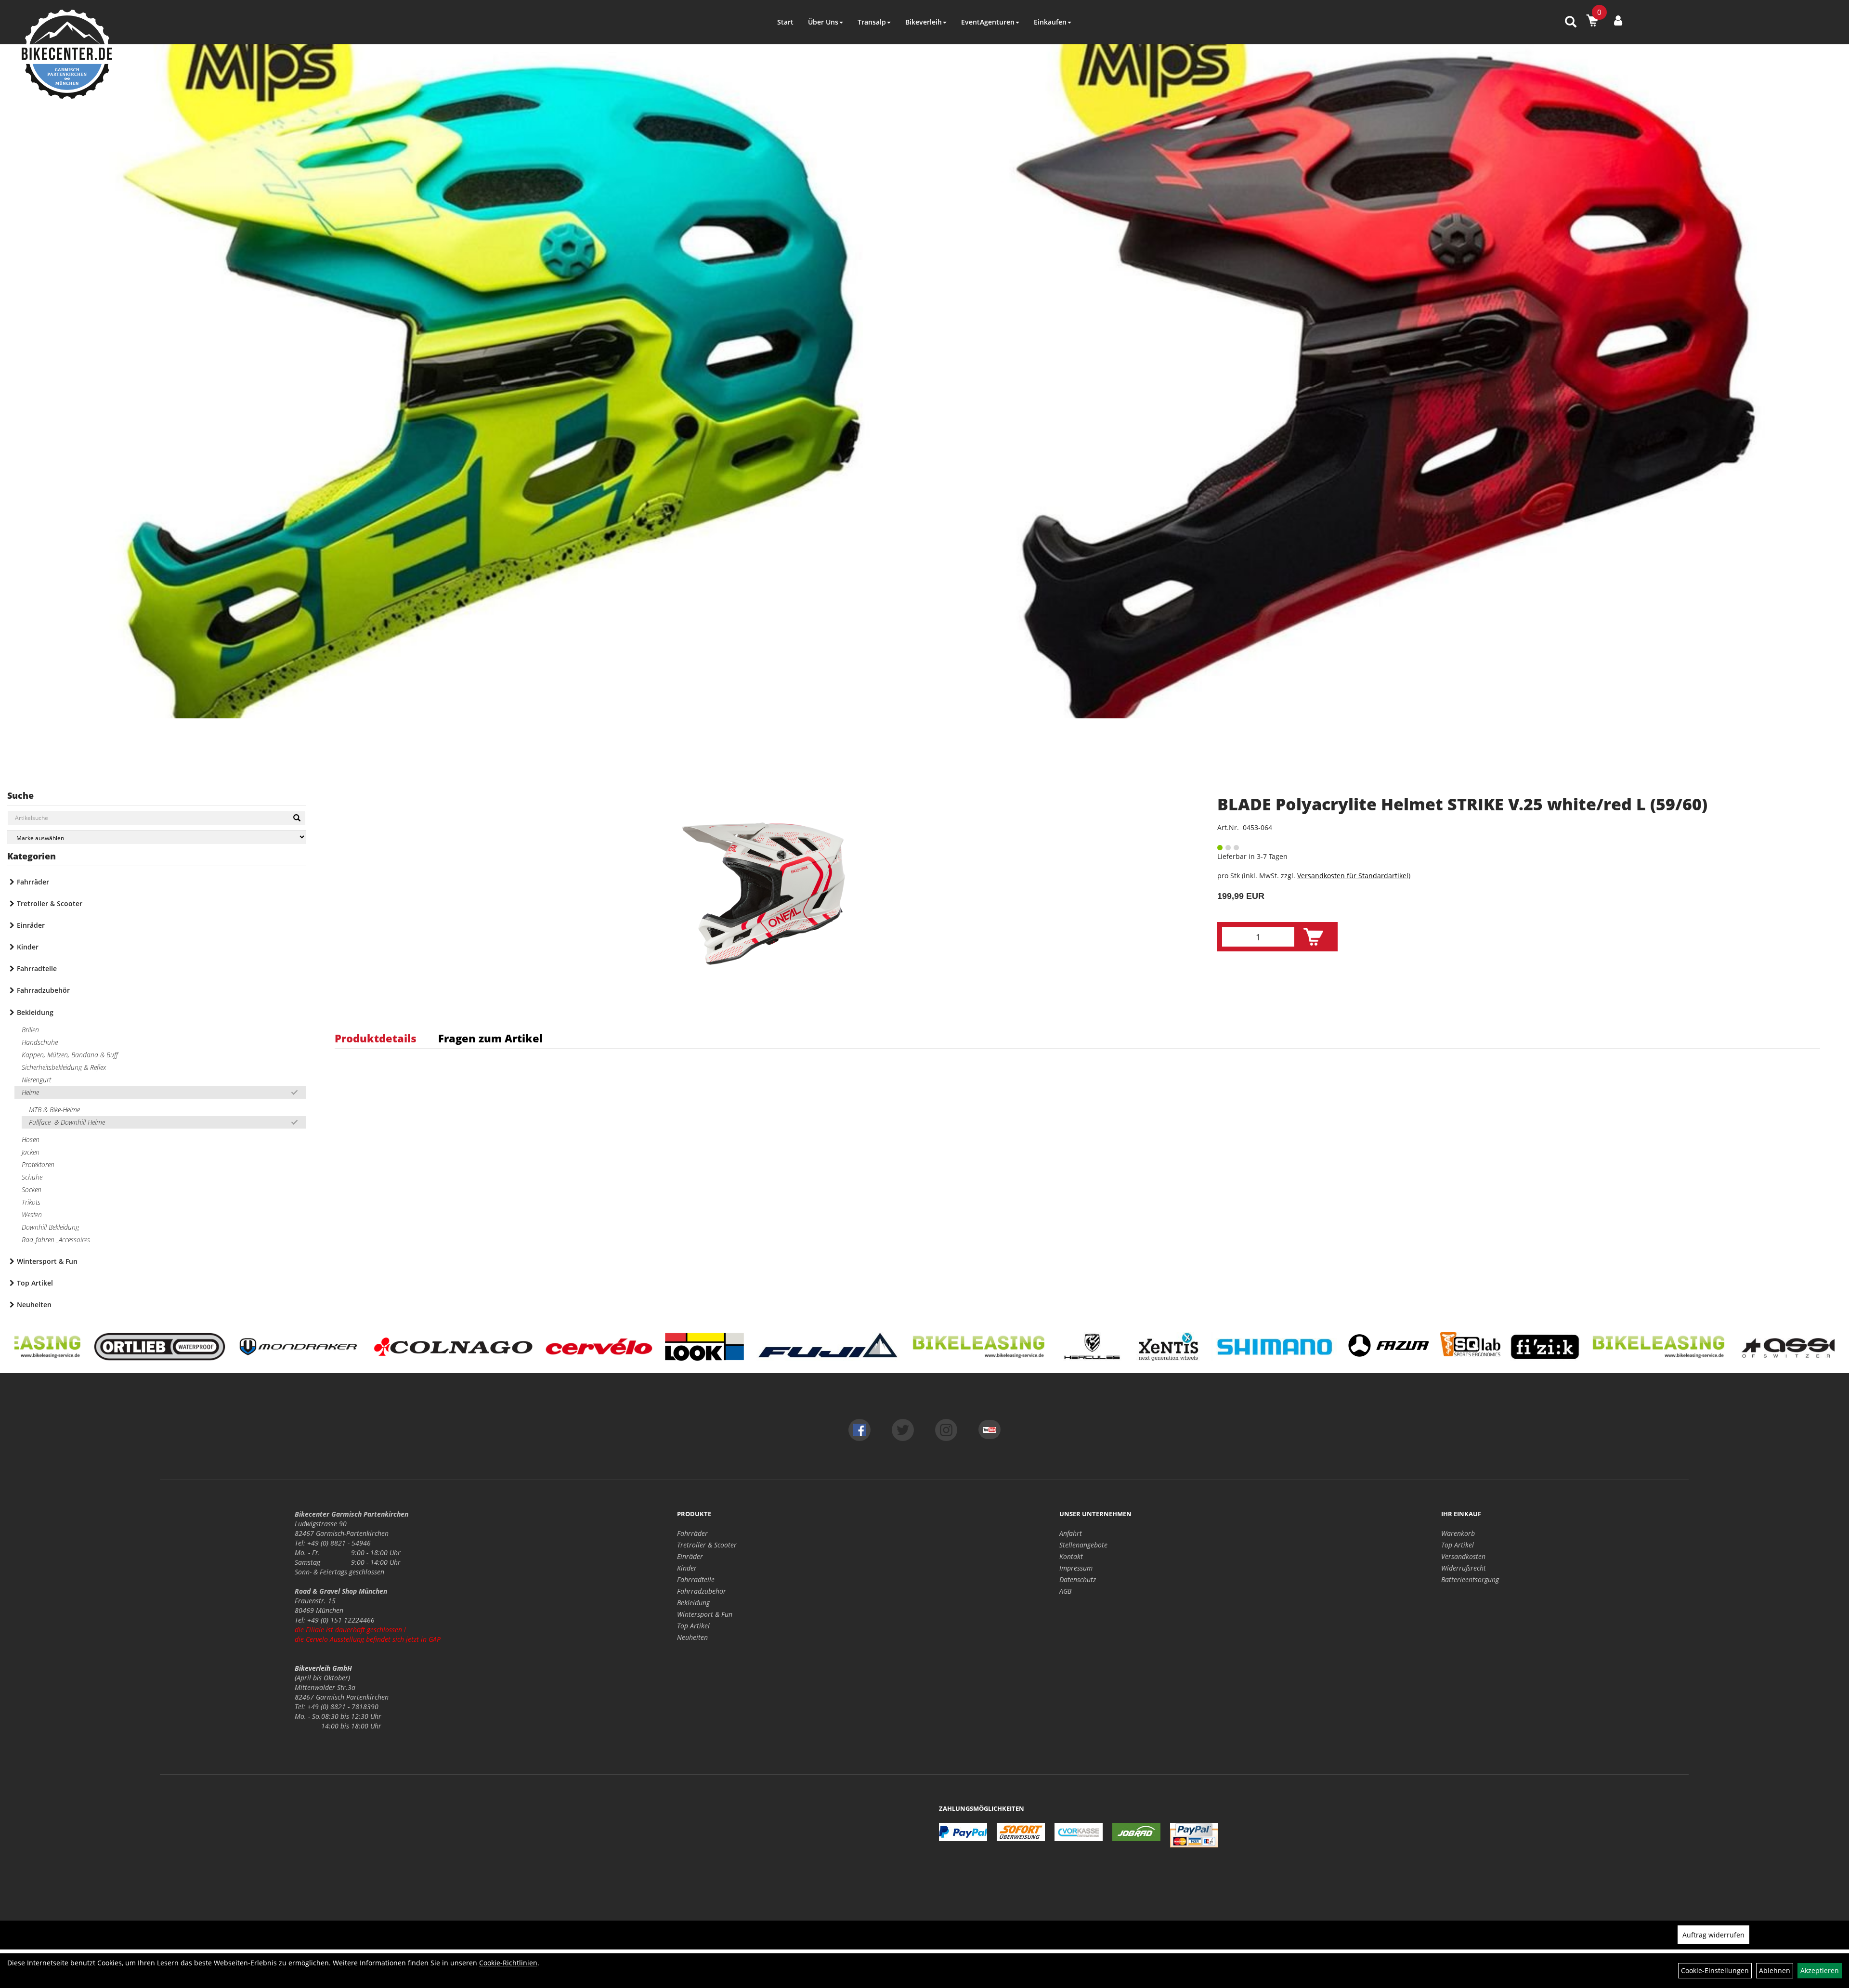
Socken (32, 1189)
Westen (32, 1215)
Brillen (30, 1030)
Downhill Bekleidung (50, 1227)
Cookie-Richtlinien (508, 1963)
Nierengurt (36, 1080)
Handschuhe (40, 1042)
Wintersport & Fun (47, 1261)
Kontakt (1071, 1556)
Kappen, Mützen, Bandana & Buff (70, 1055)
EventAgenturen (988, 22)
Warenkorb (1458, 1533)
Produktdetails (376, 1038)
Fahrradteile (37, 968)
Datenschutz (1078, 1579)
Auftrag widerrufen (1713, 1935)
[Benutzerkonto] (1618, 20)
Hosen (31, 1139)
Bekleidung (35, 1012)
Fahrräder (33, 882)
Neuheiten (34, 1305)
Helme (30, 1092)
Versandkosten (1463, 1556)
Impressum (1076, 1568)
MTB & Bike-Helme (54, 1110)
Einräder (31, 925)
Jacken (31, 1152)
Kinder (28, 947)
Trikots (31, 1202)
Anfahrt (1071, 1533)
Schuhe (32, 1177)
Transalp (872, 22)
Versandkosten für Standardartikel (1353, 876)
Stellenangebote (1083, 1545)
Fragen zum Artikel (490, 1038)
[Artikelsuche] (1571, 22)
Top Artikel (35, 1283)
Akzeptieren (1820, 1970)
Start (785, 22)
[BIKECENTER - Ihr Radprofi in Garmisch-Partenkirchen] (67, 54)
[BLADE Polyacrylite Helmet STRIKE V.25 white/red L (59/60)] (764, 894)
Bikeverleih (924, 22)
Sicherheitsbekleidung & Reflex (64, 1067)
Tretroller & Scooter (50, 903)
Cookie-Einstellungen (1715, 1970)
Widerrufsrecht (1464, 1568)
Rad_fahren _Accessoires (56, 1240)
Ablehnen (1775, 1970)
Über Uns (823, 22)
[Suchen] (297, 818)
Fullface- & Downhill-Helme (67, 1122)
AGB (1065, 1591)
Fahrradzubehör (43, 990)
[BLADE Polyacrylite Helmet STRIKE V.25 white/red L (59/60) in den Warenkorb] (1313, 937)
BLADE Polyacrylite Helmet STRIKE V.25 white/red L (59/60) (1462, 804)
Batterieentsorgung (1470, 1579)
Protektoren (38, 1164)
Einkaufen (1050, 22)
